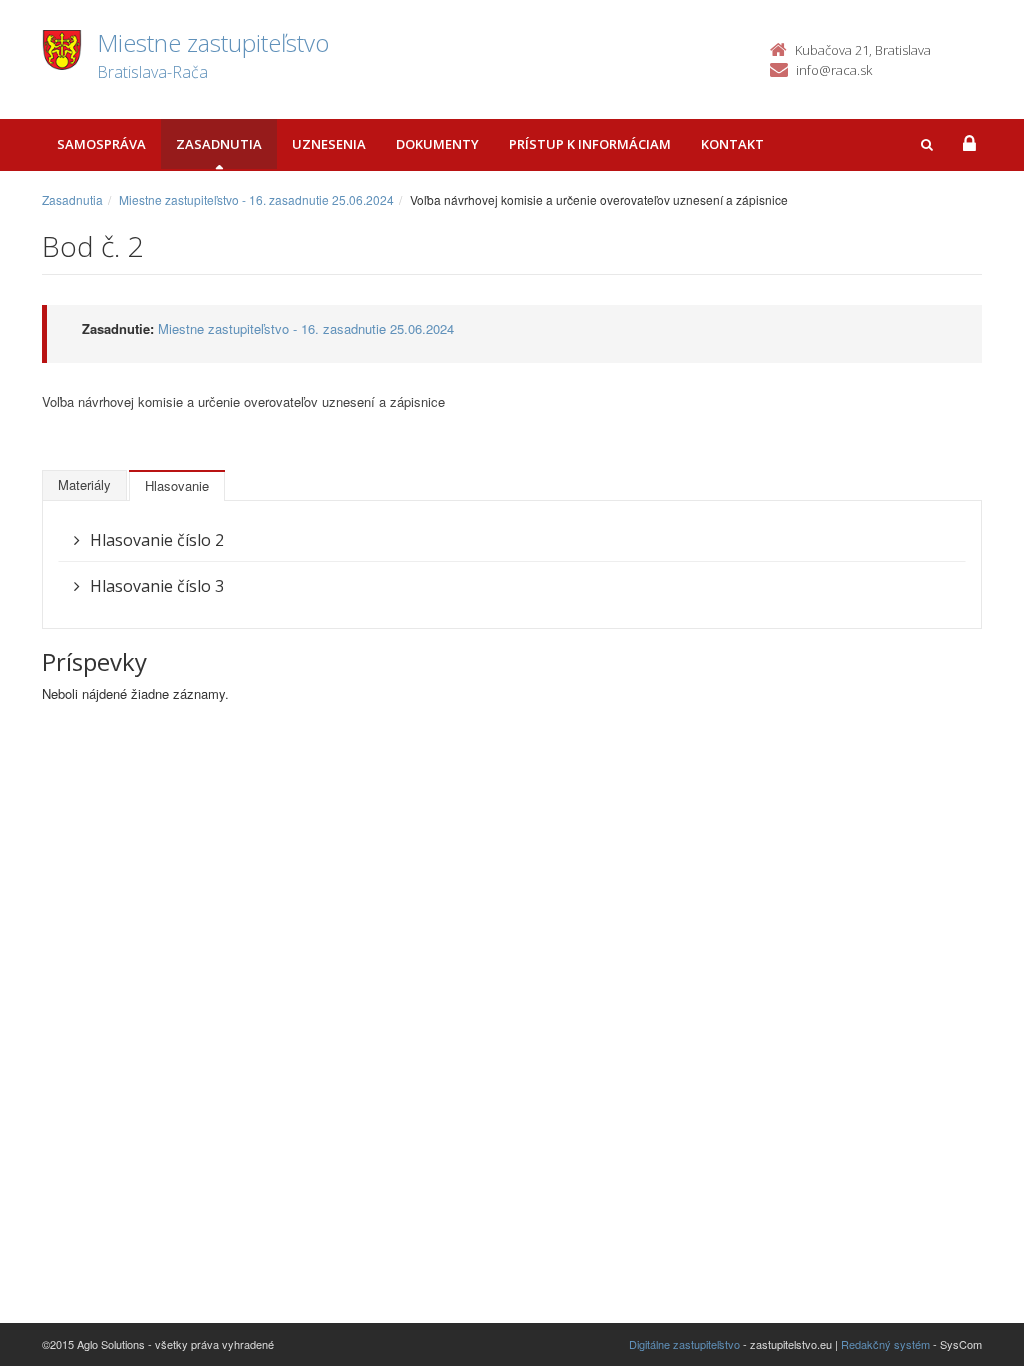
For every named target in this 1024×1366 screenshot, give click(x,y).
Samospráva (101, 144)
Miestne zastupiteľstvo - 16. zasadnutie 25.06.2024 (256, 199)
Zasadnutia (219, 144)
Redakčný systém (885, 1344)
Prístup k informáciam (590, 144)
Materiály (84, 484)
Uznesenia (329, 144)
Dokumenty (437, 144)
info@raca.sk (834, 70)
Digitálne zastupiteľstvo (684, 1344)
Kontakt (732, 144)
